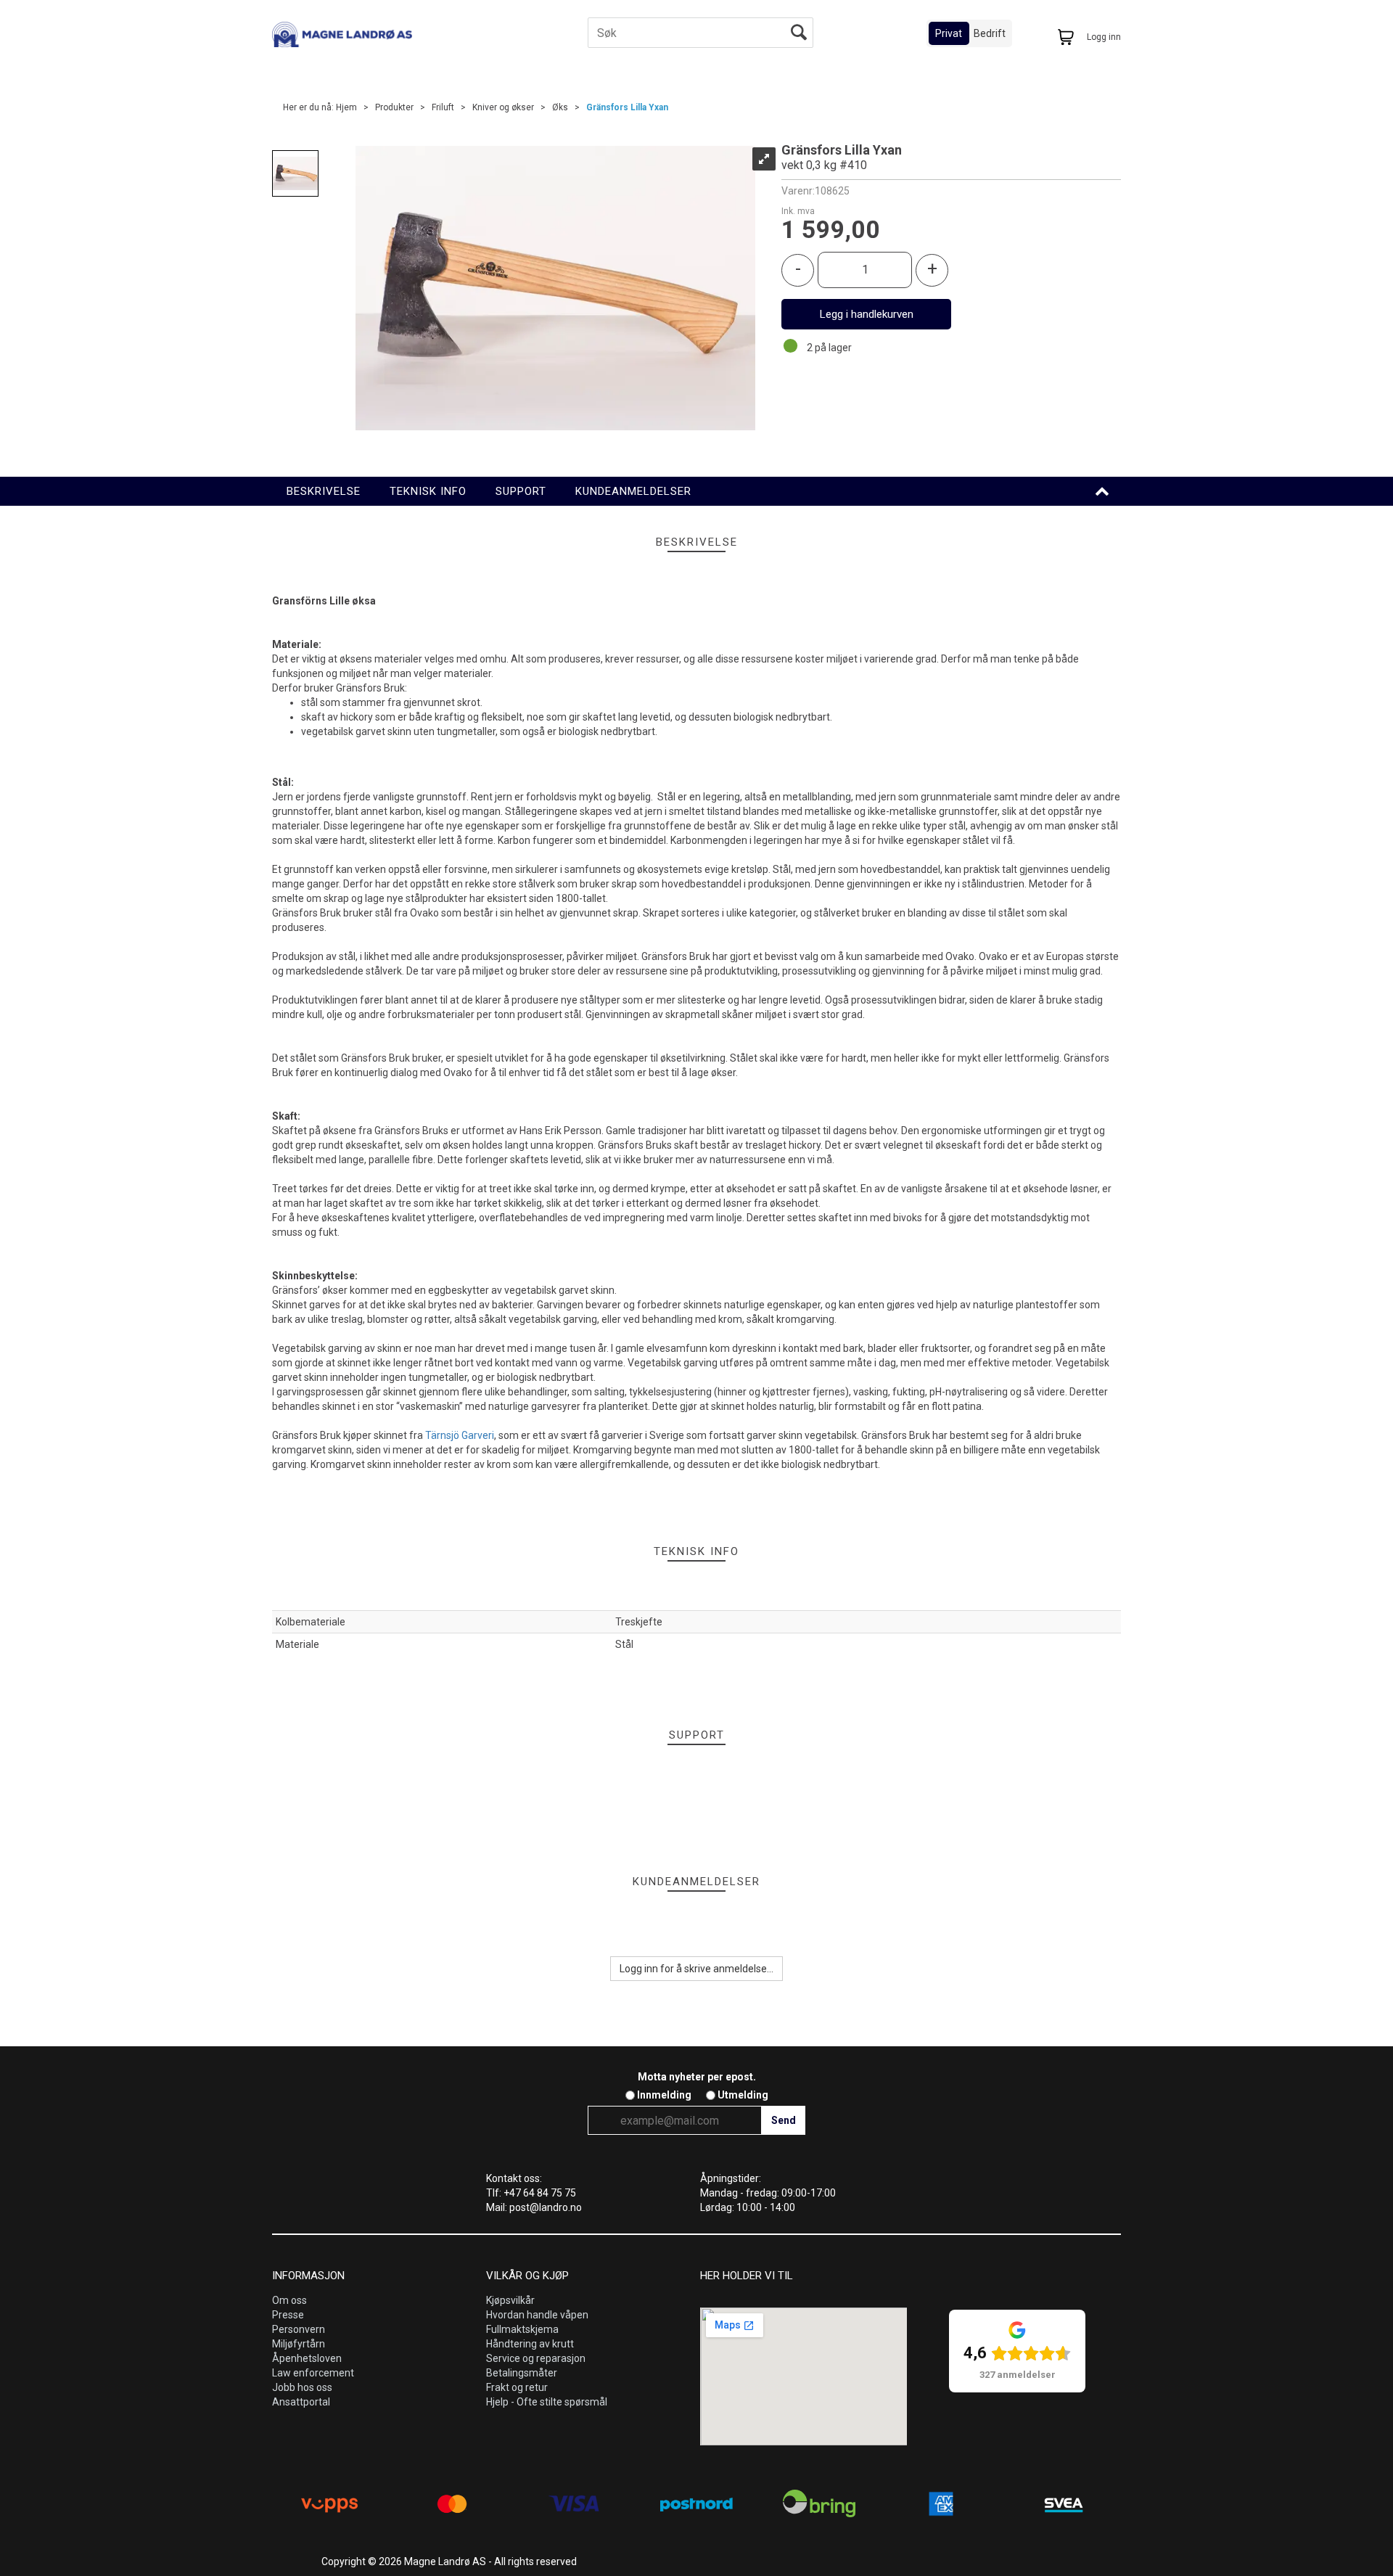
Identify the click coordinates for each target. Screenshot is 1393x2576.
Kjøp (866, 314)
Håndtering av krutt (530, 2344)
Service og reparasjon (536, 2358)
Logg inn (1104, 37)
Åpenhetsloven (307, 2358)
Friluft (443, 107)
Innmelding (664, 2095)
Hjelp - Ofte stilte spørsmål (547, 2402)
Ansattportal (301, 2402)
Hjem (346, 107)
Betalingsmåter (522, 2373)
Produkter (394, 107)
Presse (288, 2315)
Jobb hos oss (302, 2387)
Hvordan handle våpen (537, 2315)
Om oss (289, 2300)
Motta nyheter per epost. (697, 2077)
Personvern (299, 2329)
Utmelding (743, 2095)
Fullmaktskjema (522, 2329)
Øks (560, 107)
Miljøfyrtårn (299, 2344)
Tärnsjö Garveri (460, 1435)
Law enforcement (313, 2373)
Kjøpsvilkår (510, 2300)
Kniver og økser (503, 107)
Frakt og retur (517, 2387)
